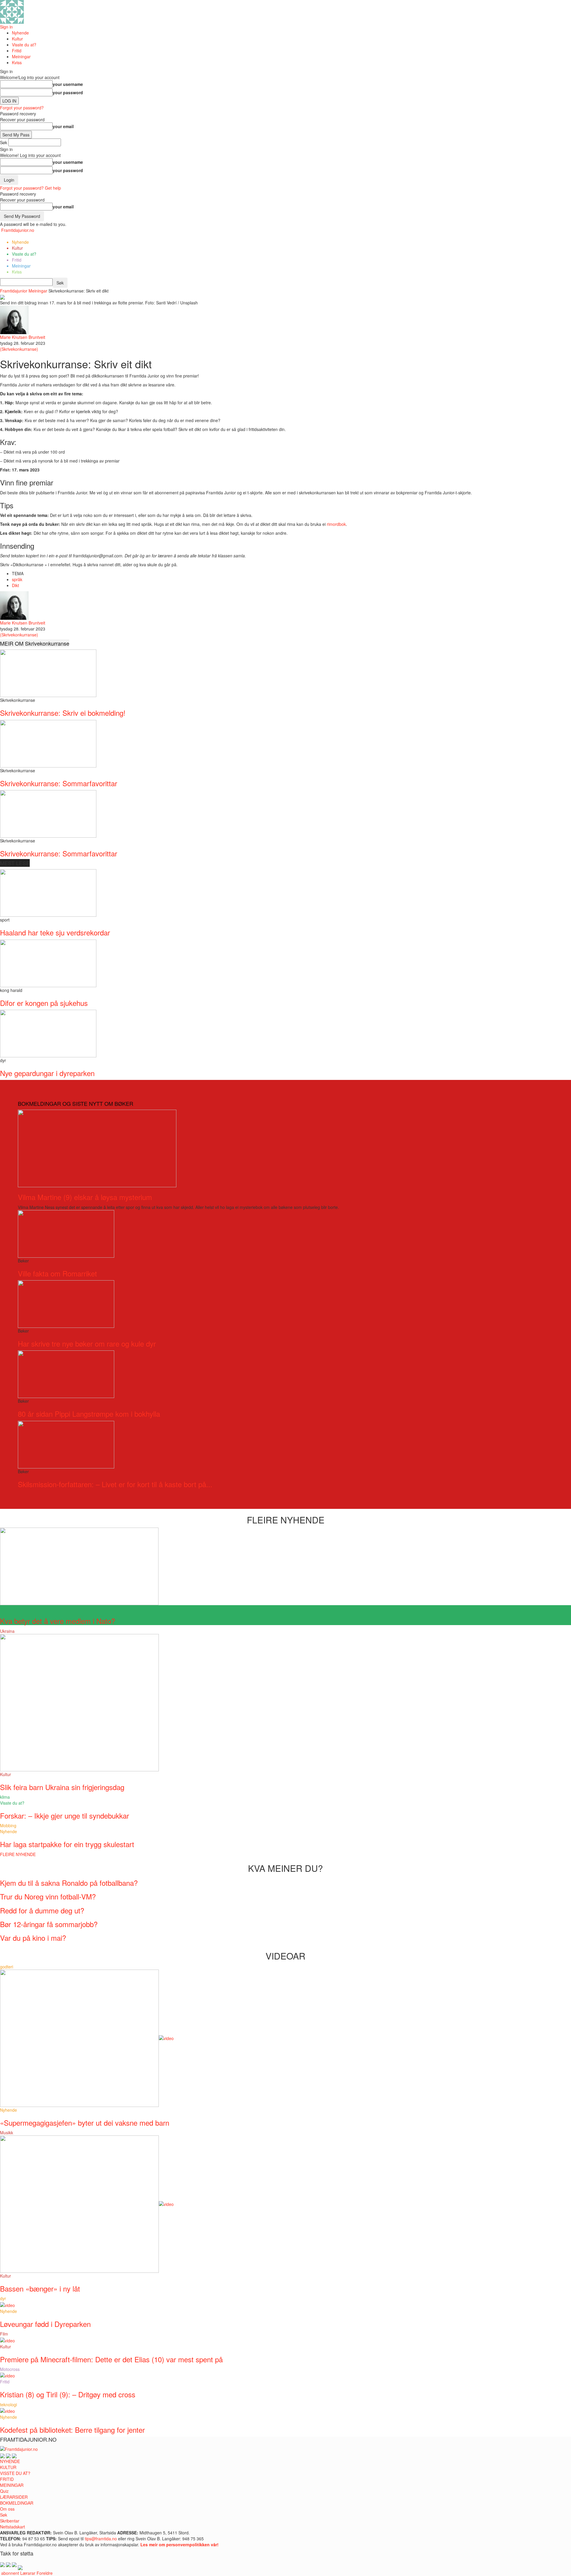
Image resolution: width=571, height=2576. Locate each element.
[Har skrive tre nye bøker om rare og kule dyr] (66, 1303)
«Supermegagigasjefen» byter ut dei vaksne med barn (85, 2123)
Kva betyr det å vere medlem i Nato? (58, 1621)
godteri (7, 1967)
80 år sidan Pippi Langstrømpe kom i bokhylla (89, 1414)
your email (63, 126)
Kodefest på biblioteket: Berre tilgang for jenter (72, 2430)
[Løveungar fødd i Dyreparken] (7, 2304)
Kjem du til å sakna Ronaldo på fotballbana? (69, 1883)
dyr (3, 2298)
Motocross (10, 2369)
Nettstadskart (12, 2527)
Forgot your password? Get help (30, 188)
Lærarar (28, 2573)
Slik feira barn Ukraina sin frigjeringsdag (62, 1787)
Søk (4, 2515)
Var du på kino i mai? (33, 1938)
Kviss (17, 62)
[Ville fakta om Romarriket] (66, 1233)
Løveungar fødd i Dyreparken (45, 2324)
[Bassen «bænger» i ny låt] (87, 2204)
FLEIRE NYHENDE (18, 1854)
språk (17, 579)
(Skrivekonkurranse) (19, 349)
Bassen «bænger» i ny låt (40, 2288)
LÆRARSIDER (14, 2497)
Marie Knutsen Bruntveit (23, 337)
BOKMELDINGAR (17, 2503)
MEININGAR (12, 2485)
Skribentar (10, 2521)
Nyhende (20, 33)
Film (4, 2334)
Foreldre (45, 2573)
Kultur (17, 39)
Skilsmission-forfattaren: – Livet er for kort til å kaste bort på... (115, 1484)
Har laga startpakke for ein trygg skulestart (67, 1844)
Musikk (7, 2132)
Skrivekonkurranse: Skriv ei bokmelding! (63, 713)
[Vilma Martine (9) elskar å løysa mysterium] (97, 1148)
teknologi (8, 2404)
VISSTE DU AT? (15, 2473)
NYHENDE (10, 2461)
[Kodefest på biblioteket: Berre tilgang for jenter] (7, 2410)
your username (68, 84)
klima (5, 1797)
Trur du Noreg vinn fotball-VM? (48, 1896)
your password (68, 92)
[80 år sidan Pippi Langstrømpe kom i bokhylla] (66, 1374)
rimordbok (336, 524)
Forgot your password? (22, 108)
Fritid (17, 51)
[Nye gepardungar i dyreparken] (48, 1033)
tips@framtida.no (101, 2539)
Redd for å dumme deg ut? (42, 1910)
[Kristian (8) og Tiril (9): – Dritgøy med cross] (7, 2375)
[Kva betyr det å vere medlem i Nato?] (79, 1566)
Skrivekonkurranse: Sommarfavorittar (59, 783)
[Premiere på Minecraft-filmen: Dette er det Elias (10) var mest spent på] (7, 2340)
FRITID (7, 2479)
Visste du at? (24, 45)
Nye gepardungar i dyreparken (47, 1073)
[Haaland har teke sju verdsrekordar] (48, 892)
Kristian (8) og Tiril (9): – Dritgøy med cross (68, 2394)
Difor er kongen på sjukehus (44, 1003)
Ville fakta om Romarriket (57, 1273)
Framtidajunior (14, 291)
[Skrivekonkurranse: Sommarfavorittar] (48, 743)
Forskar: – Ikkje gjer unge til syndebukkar (65, 1815)
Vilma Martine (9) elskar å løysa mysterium (85, 1197)
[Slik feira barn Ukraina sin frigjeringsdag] (79, 1702)
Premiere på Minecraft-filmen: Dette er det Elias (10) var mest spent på (111, 2359)
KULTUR (8, 2467)
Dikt (15, 585)
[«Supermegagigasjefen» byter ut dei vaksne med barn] (87, 2037)
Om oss (7, 2509)
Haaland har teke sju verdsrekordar (55, 932)
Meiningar (21, 56)
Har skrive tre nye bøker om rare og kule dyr (87, 1343)
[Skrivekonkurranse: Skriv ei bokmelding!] (48, 673)
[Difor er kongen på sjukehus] (48, 963)
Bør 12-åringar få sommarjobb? (49, 1924)
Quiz (4, 2491)
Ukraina (7, 1631)
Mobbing (8, 1825)
